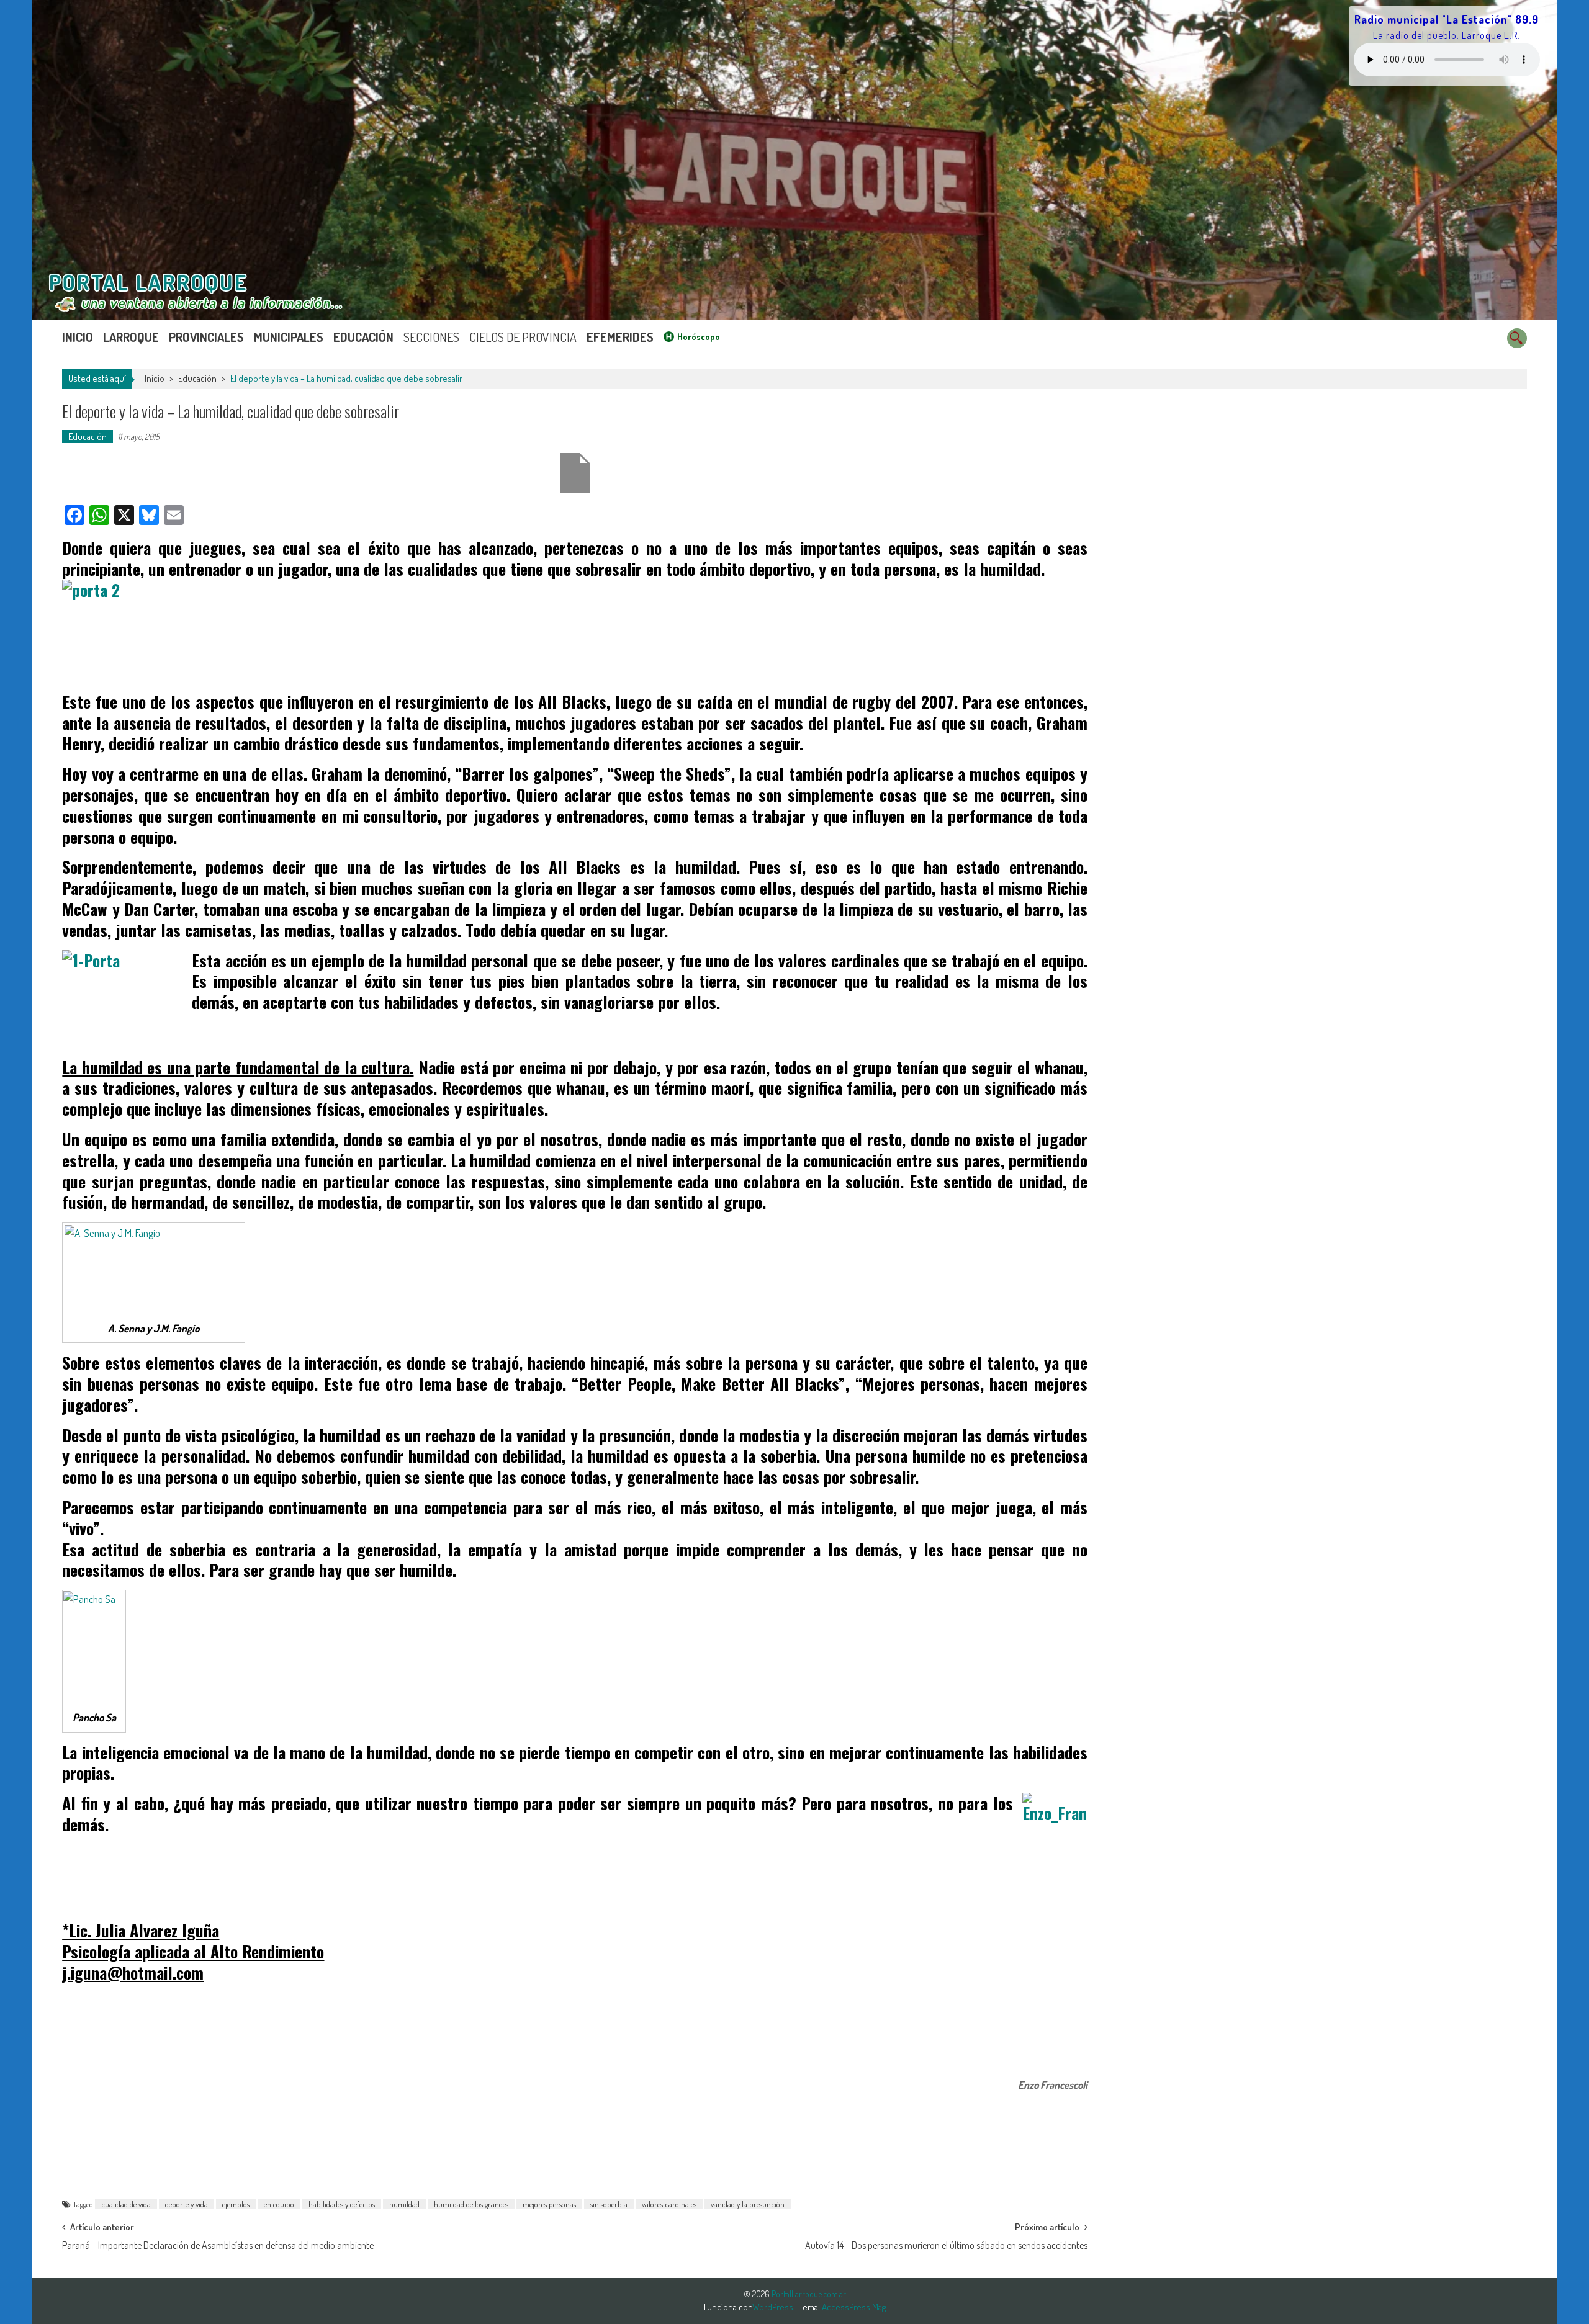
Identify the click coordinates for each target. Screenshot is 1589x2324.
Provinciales (206, 337)
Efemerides (620, 337)
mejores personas (549, 2204)
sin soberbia (609, 2204)
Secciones (431, 337)
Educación (363, 337)
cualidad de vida (126, 2204)
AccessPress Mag (854, 2307)
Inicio (78, 337)
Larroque (131, 337)
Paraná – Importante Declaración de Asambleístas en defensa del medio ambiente (218, 2245)
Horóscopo (699, 337)
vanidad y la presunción (748, 2204)
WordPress (774, 2307)
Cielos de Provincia (523, 337)
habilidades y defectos (342, 2204)
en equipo (279, 2204)
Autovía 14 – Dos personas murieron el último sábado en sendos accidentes (946, 2245)
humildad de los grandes (471, 2204)
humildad (404, 2204)
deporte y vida (187, 2204)
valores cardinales (669, 2204)
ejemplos (236, 2204)
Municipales (289, 337)
